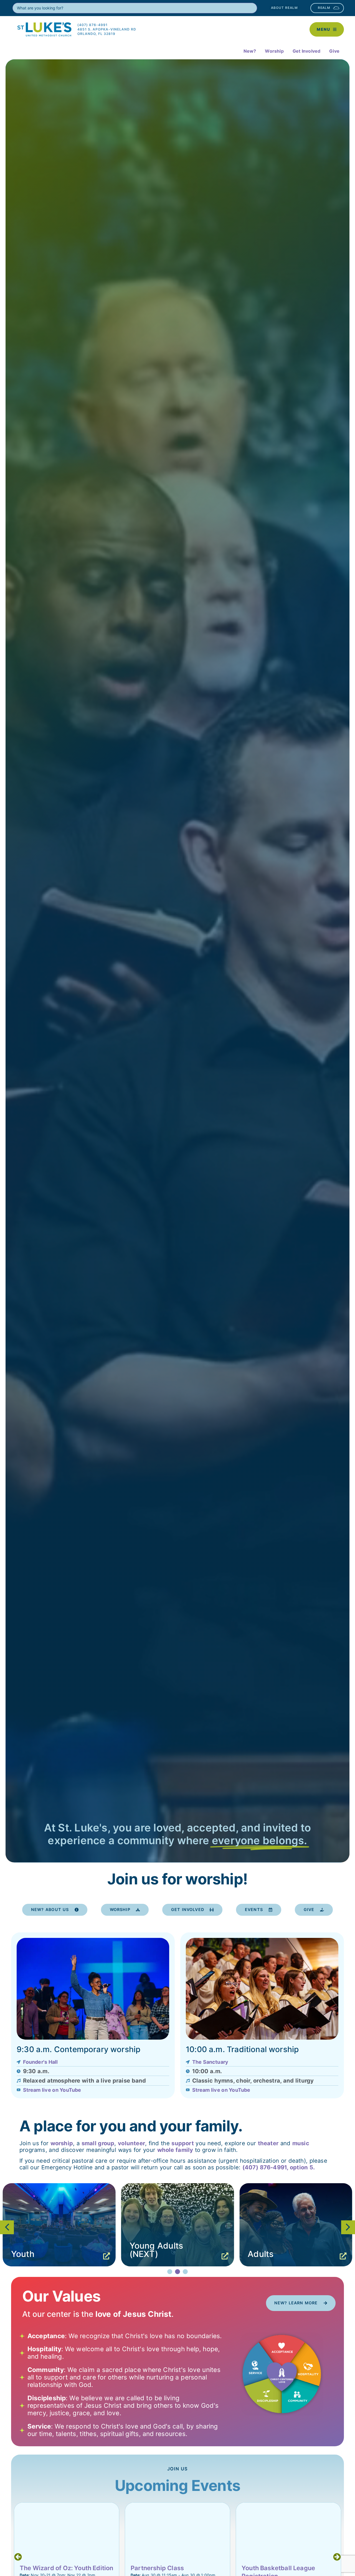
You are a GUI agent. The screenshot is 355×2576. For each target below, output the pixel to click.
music (301, 2143)
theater (268, 2143)
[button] (348, 2227)
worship (62, 2143)
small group (98, 2143)
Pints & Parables (266, 2568)
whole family (175, 2150)
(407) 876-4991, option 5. (279, 2167)
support (182, 2143)
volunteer (131, 2143)
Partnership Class (46, 2568)
